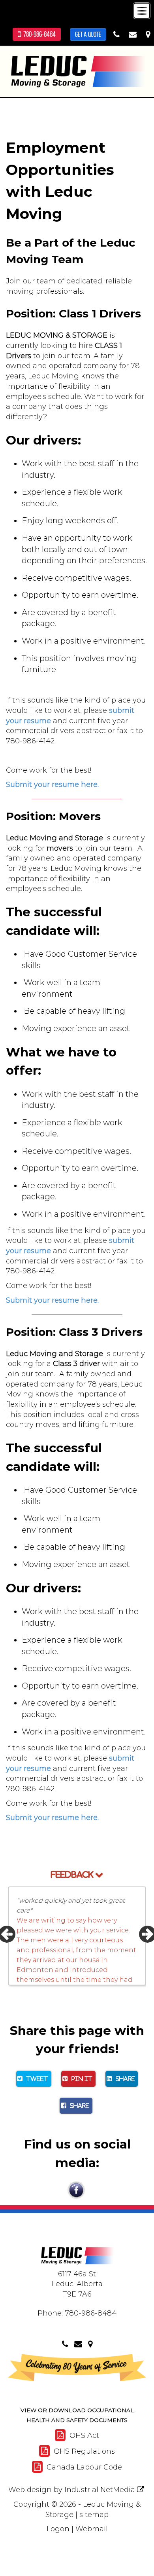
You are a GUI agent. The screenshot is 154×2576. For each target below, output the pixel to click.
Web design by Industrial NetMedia (72, 2490)
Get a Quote (88, 34)
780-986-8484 (38, 34)
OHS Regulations (83, 2451)
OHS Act (83, 2435)
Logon (58, 2529)
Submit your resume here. (52, 785)
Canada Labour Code (83, 2467)
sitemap (94, 2515)
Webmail (92, 2529)
